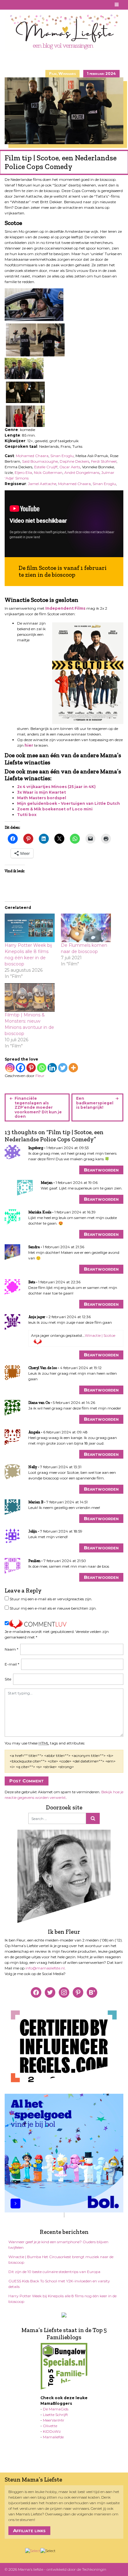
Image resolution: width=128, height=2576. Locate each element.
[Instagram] (10, 1068)
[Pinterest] (31, 1068)
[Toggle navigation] (117, 5)
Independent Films (65, 608)
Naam (11, 1649)
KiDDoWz (52, 2431)
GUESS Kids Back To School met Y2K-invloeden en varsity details (59, 2284)
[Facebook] (21, 1068)
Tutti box (27, 815)
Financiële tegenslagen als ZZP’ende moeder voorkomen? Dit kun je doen (38, 1107)
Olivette (50, 2426)
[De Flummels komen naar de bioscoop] (86, 928)
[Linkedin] (52, 1068)
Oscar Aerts (70, 467)
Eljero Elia (23, 472)
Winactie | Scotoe (100, 1335)
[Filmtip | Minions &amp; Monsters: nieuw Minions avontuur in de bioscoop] (30, 997)
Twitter (31, 5)
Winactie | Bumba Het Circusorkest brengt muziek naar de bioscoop (61, 2260)
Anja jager (37, 1317)
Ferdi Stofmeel (104, 461)
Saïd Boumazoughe (40, 461)
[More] (73, 1068)
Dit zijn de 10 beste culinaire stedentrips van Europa (54, 2272)
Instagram (23, 5)
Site (8, 1679)
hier (29, 745)
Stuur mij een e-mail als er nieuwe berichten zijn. (53, 1608)
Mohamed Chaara (32, 456)
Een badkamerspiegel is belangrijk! (95, 1103)
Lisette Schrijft (55, 2415)
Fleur (40, 1076)
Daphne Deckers (74, 461)
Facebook (8, 5)
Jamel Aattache (42, 484)
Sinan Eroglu (62, 456)
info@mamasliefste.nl (45, 1968)
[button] (34, 305)
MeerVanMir (54, 2420)
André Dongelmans (82, 472)
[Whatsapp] (42, 1068)
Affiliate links (29, 2530)
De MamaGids (56, 2409)
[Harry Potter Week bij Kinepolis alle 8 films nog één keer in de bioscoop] (30, 928)
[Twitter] (63, 1068)
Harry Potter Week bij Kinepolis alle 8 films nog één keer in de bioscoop (62, 2299)
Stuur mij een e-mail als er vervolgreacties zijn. (51, 1599)
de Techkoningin (91, 2569)
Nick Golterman (48, 472)
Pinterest (16, 5)
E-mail (12, 1664)
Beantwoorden (101, 1170)
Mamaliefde (53, 2437)
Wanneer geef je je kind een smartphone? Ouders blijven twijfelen (58, 2245)
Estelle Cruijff (46, 467)
